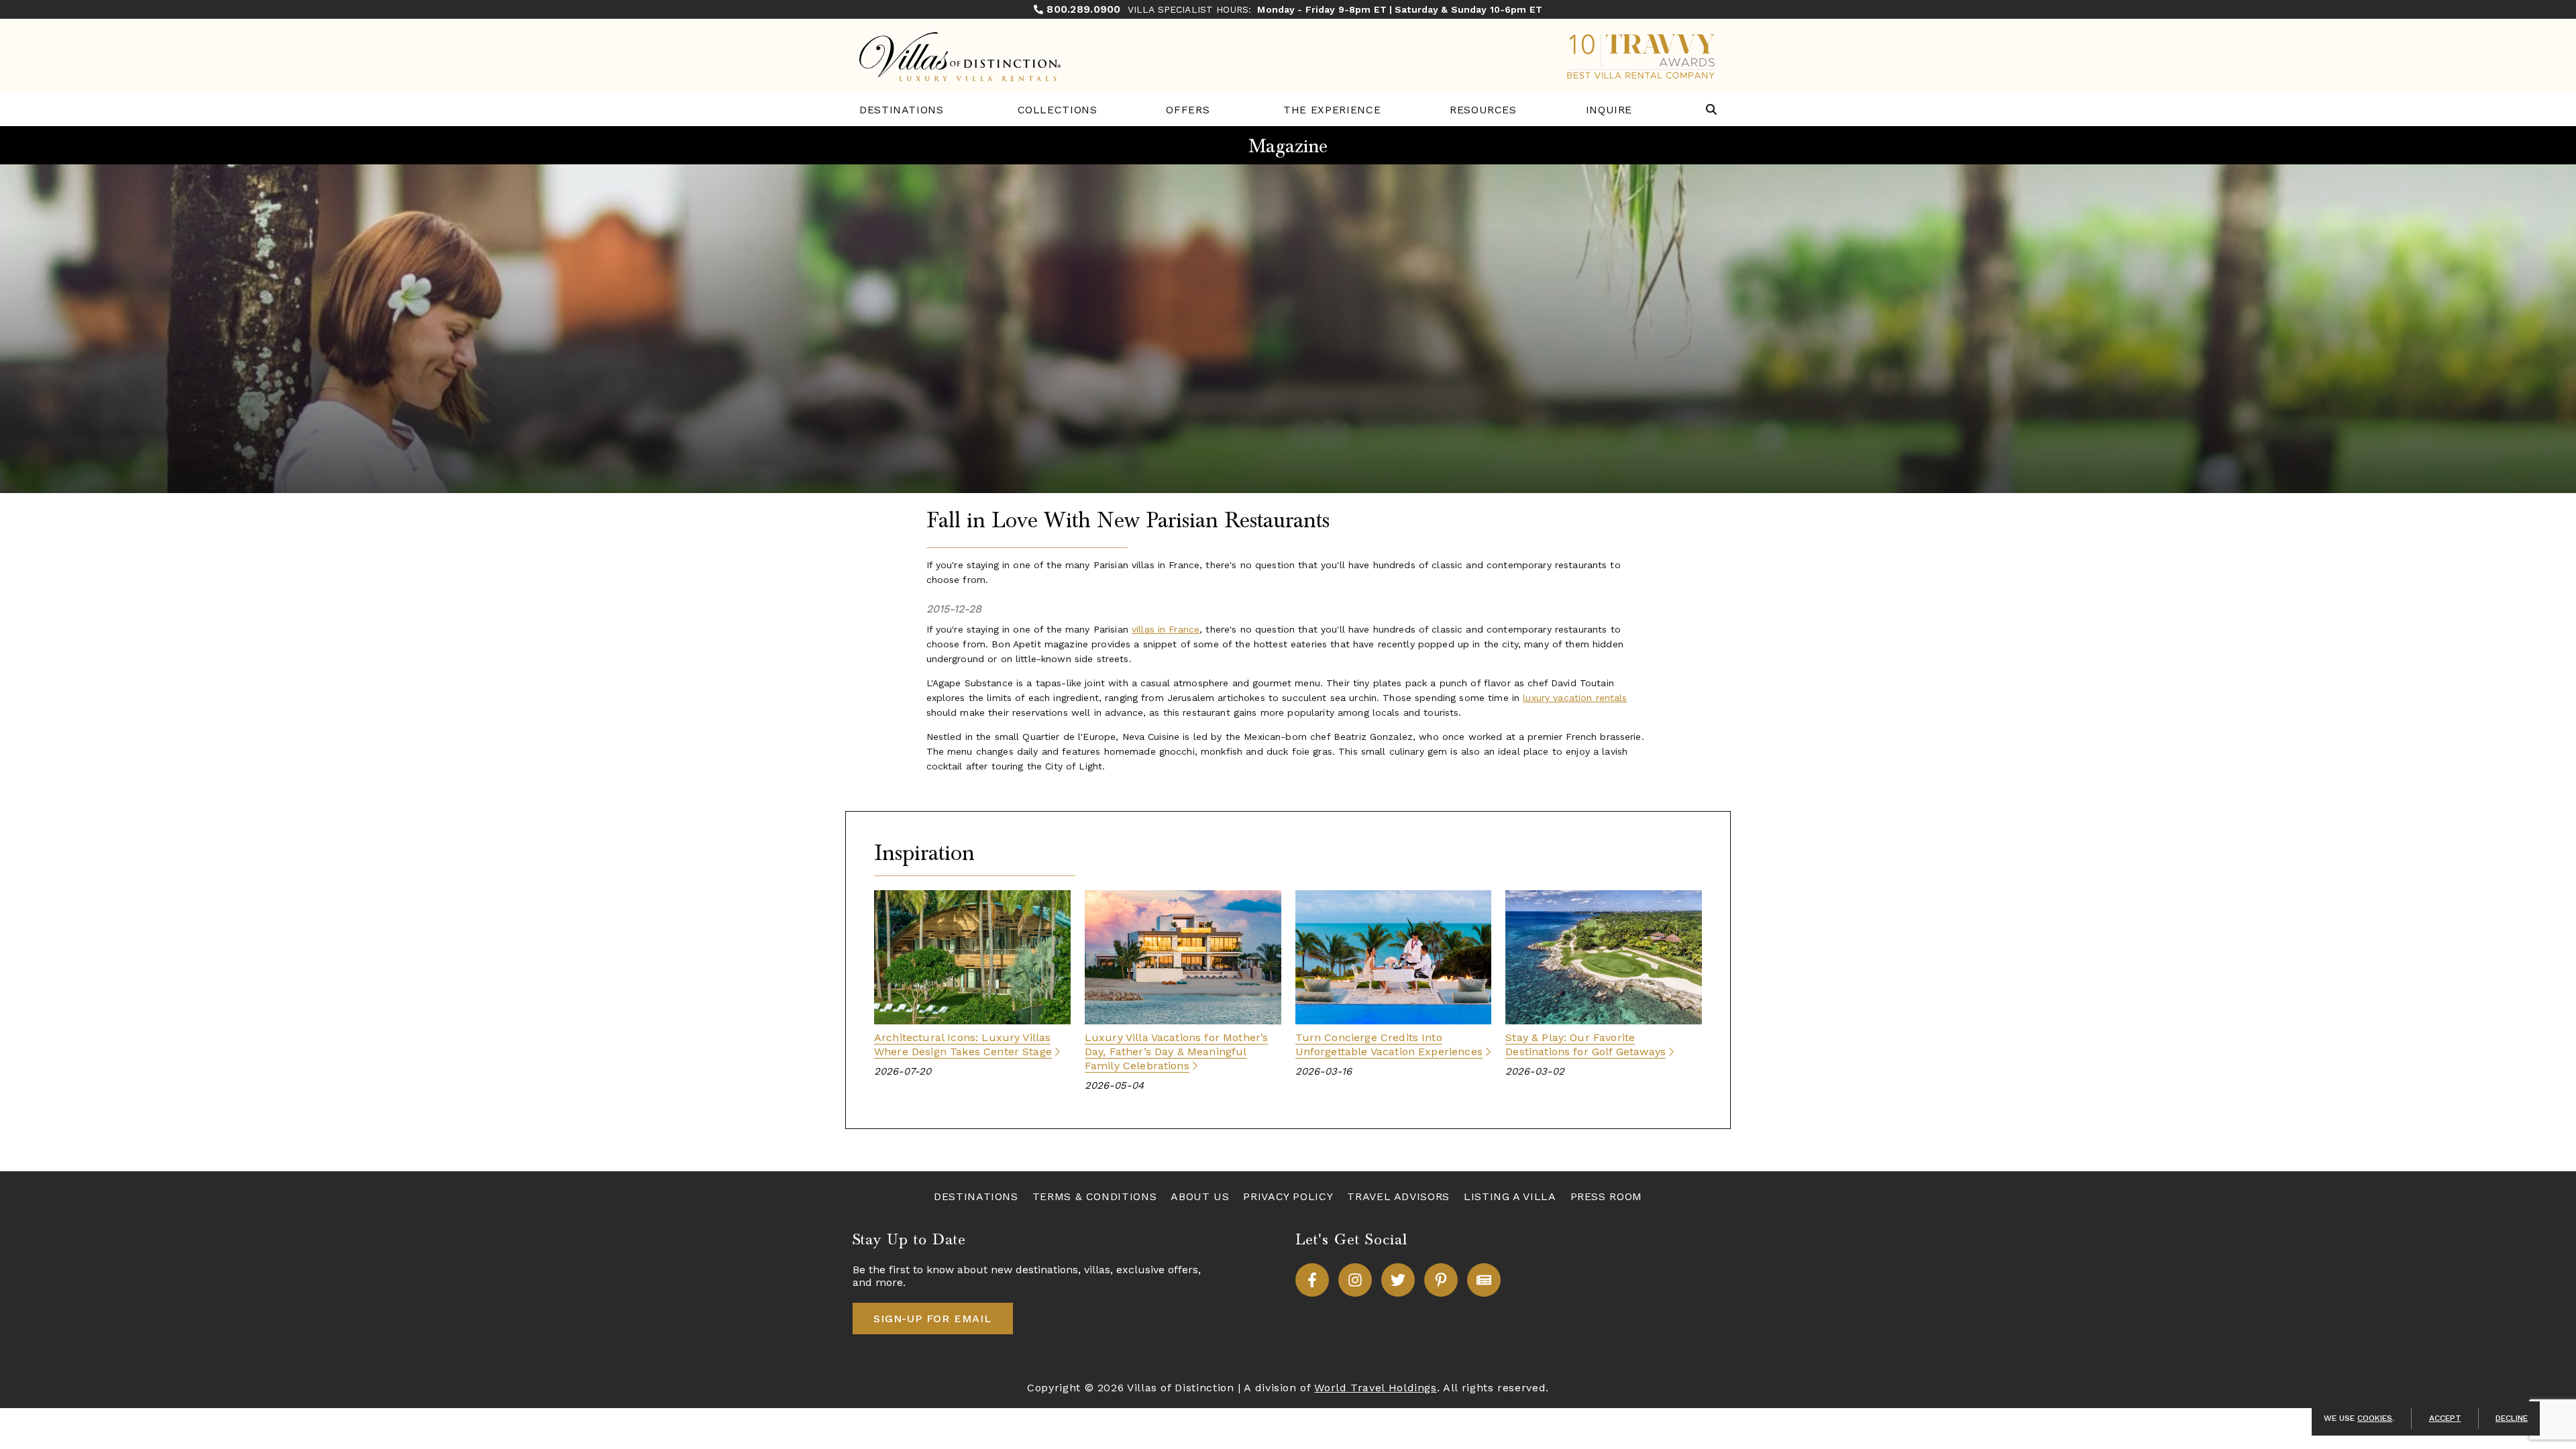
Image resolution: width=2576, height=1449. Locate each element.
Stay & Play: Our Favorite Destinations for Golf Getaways (1586, 1044)
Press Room (1606, 1196)
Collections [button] (1058, 110)
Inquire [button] (1609, 110)
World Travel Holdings (1375, 1388)
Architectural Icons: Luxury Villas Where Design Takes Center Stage (963, 1044)
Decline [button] (2512, 1418)
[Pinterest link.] (1441, 1280)
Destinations (902, 110)
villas (1097, 1270)
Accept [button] (2445, 1418)
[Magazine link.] (1484, 1280)
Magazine (1288, 146)
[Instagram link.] (1355, 1280)
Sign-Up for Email (932, 1319)
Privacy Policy (1288, 1196)
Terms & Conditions (1095, 1196)
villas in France (1166, 629)
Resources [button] (1483, 110)
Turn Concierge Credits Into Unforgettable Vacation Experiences (1389, 1044)
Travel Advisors (1398, 1196)
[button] (1711, 110)
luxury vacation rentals (1575, 698)
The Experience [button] (1332, 110)
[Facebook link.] (1312, 1280)
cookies (2375, 1418)
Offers (1188, 110)
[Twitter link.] (1398, 1280)
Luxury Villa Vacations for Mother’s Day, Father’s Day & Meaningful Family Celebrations (1177, 1052)
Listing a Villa (1510, 1196)
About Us (1200, 1196)
